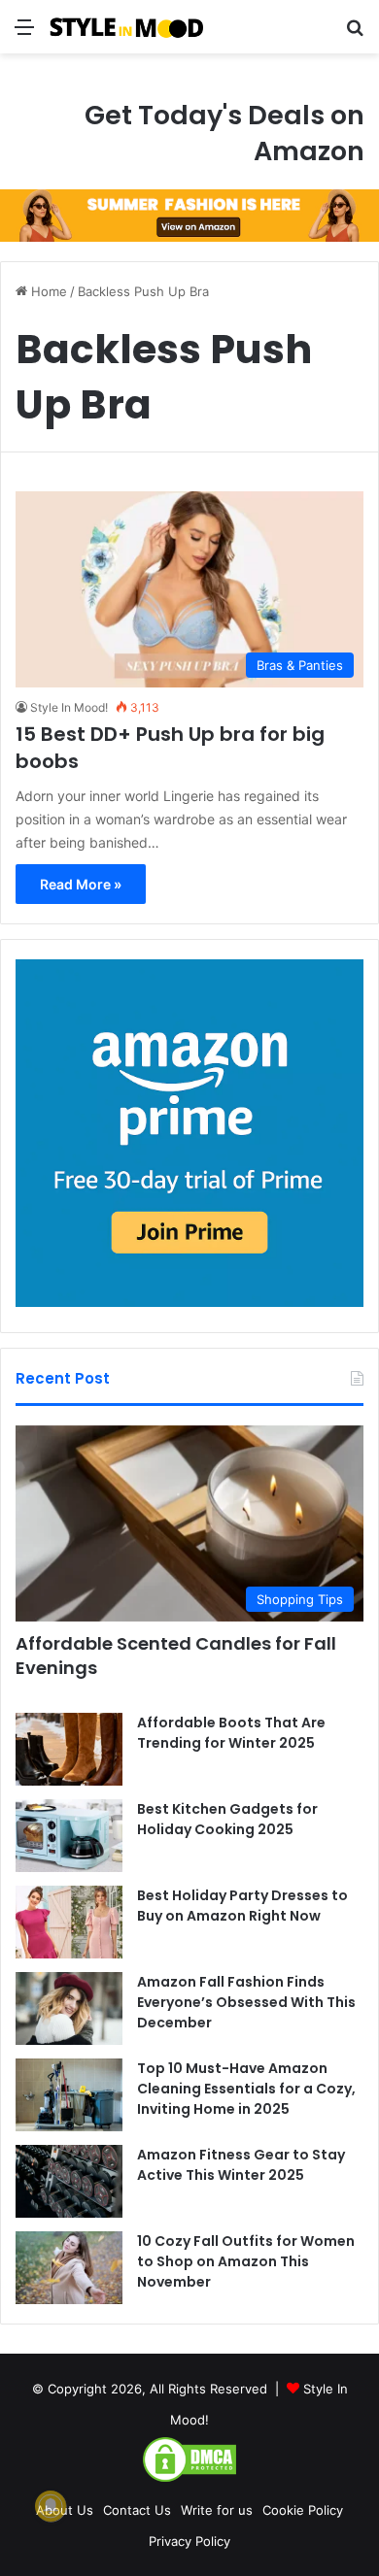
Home (47, 291)
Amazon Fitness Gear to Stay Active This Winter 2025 (241, 2165)
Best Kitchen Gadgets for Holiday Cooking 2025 (227, 1819)
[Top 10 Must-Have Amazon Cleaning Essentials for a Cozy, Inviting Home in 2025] (69, 2095)
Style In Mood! (69, 707)
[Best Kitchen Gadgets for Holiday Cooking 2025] (69, 1836)
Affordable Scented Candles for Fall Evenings (176, 1656)
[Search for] (355, 33)
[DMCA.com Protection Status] (189, 2479)
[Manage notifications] (51, 2506)
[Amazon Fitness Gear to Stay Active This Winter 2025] (69, 2181)
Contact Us (137, 2510)
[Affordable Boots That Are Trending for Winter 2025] (69, 1749)
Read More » (81, 884)
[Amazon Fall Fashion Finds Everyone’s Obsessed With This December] (69, 2008)
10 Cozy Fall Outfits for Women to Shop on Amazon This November (246, 2261)
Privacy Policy (189, 2541)
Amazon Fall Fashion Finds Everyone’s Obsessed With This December (246, 2002)
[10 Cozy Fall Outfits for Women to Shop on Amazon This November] (69, 2268)
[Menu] (24, 33)
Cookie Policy (303, 2510)
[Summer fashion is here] (189, 215)
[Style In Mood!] (126, 27)
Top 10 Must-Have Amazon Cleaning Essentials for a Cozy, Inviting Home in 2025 (246, 2089)
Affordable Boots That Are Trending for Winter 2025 (231, 1733)
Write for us (217, 2510)
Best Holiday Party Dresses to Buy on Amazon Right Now (242, 1906)
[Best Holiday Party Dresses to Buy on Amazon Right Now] (69, 1922)
